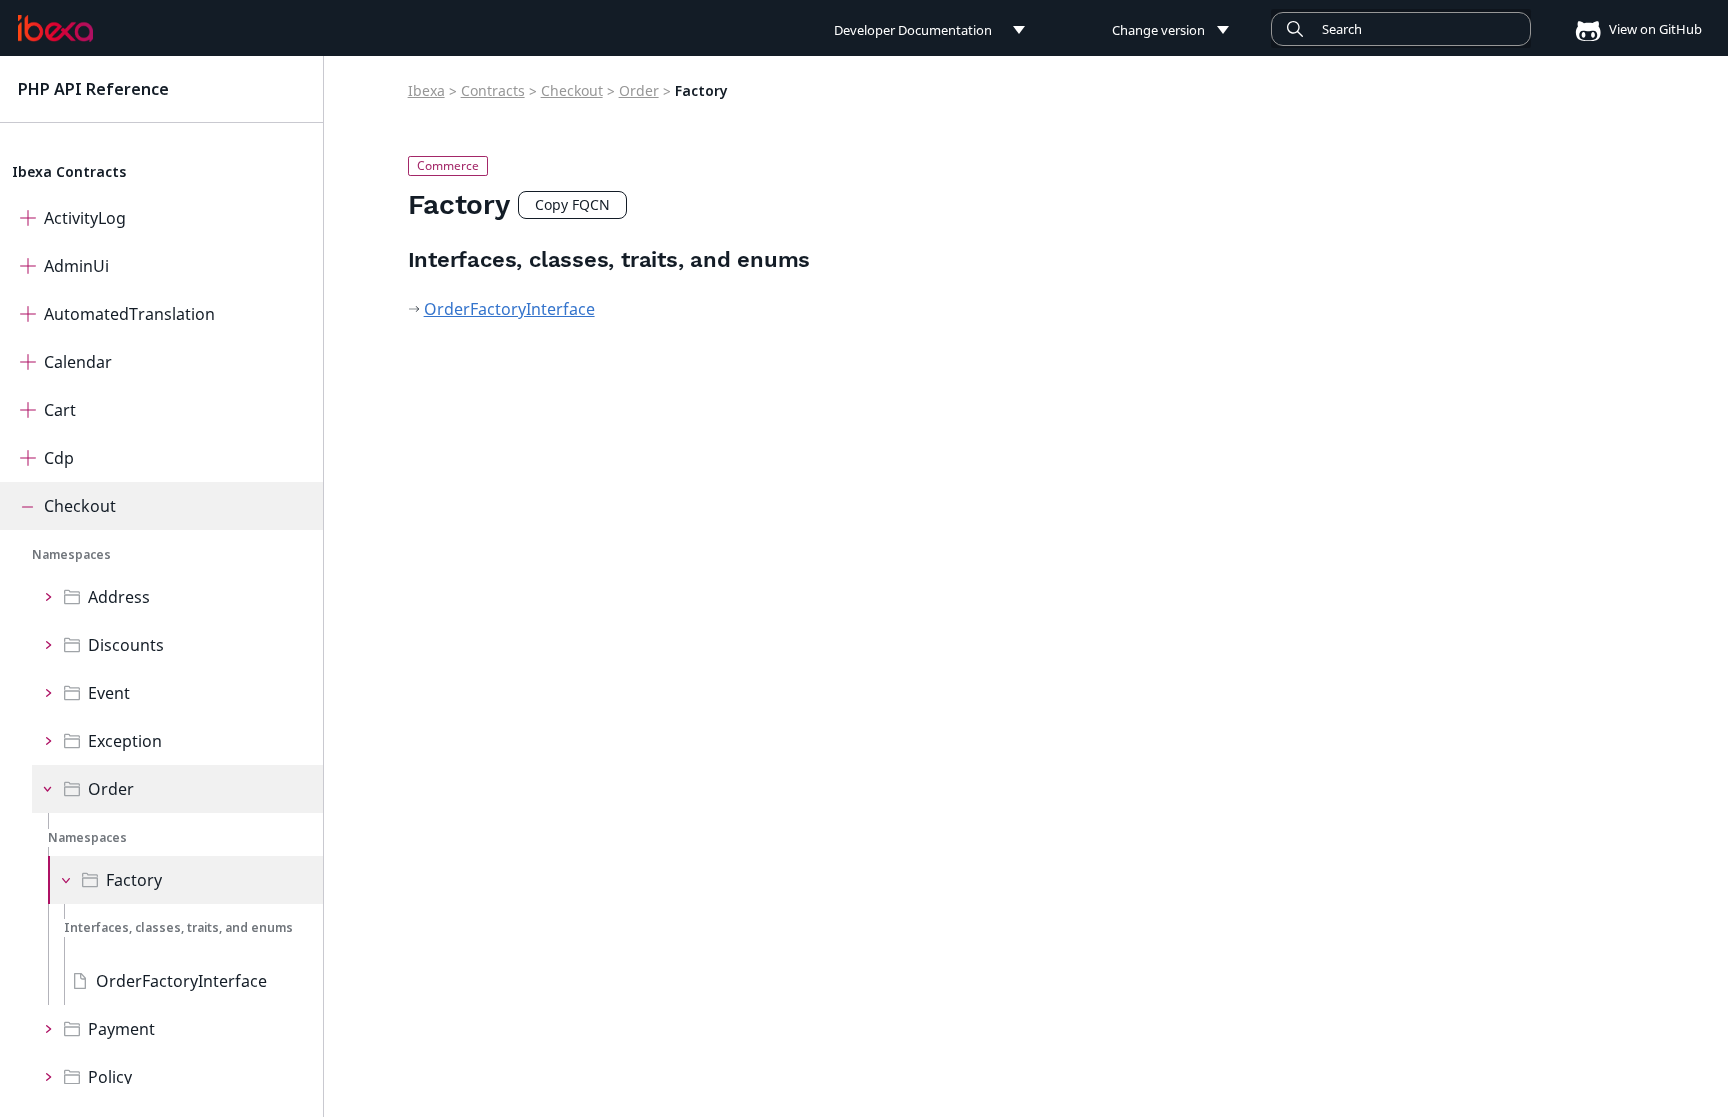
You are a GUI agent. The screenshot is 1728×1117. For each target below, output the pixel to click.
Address (119, 597)
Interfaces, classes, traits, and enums (178, 927)
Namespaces (71, 554)
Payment (121, 1029)
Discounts (126, 645)
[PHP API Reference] (55, 29)
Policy (110, 1077)
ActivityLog (85, 218)
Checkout (80, 506)
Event (109, 693)
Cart (60, 410)
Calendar (78, 362)
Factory (134, 880)
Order (111, 789)
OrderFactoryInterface (181, 981)
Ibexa (426, 90)
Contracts (493, 90)
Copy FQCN (572, 204)
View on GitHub (1654, 29)
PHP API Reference (93, 89)
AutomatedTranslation (129, 314)
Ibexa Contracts (69, 171)
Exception (125, 741)
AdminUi (76, 266)
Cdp (59, 458)
